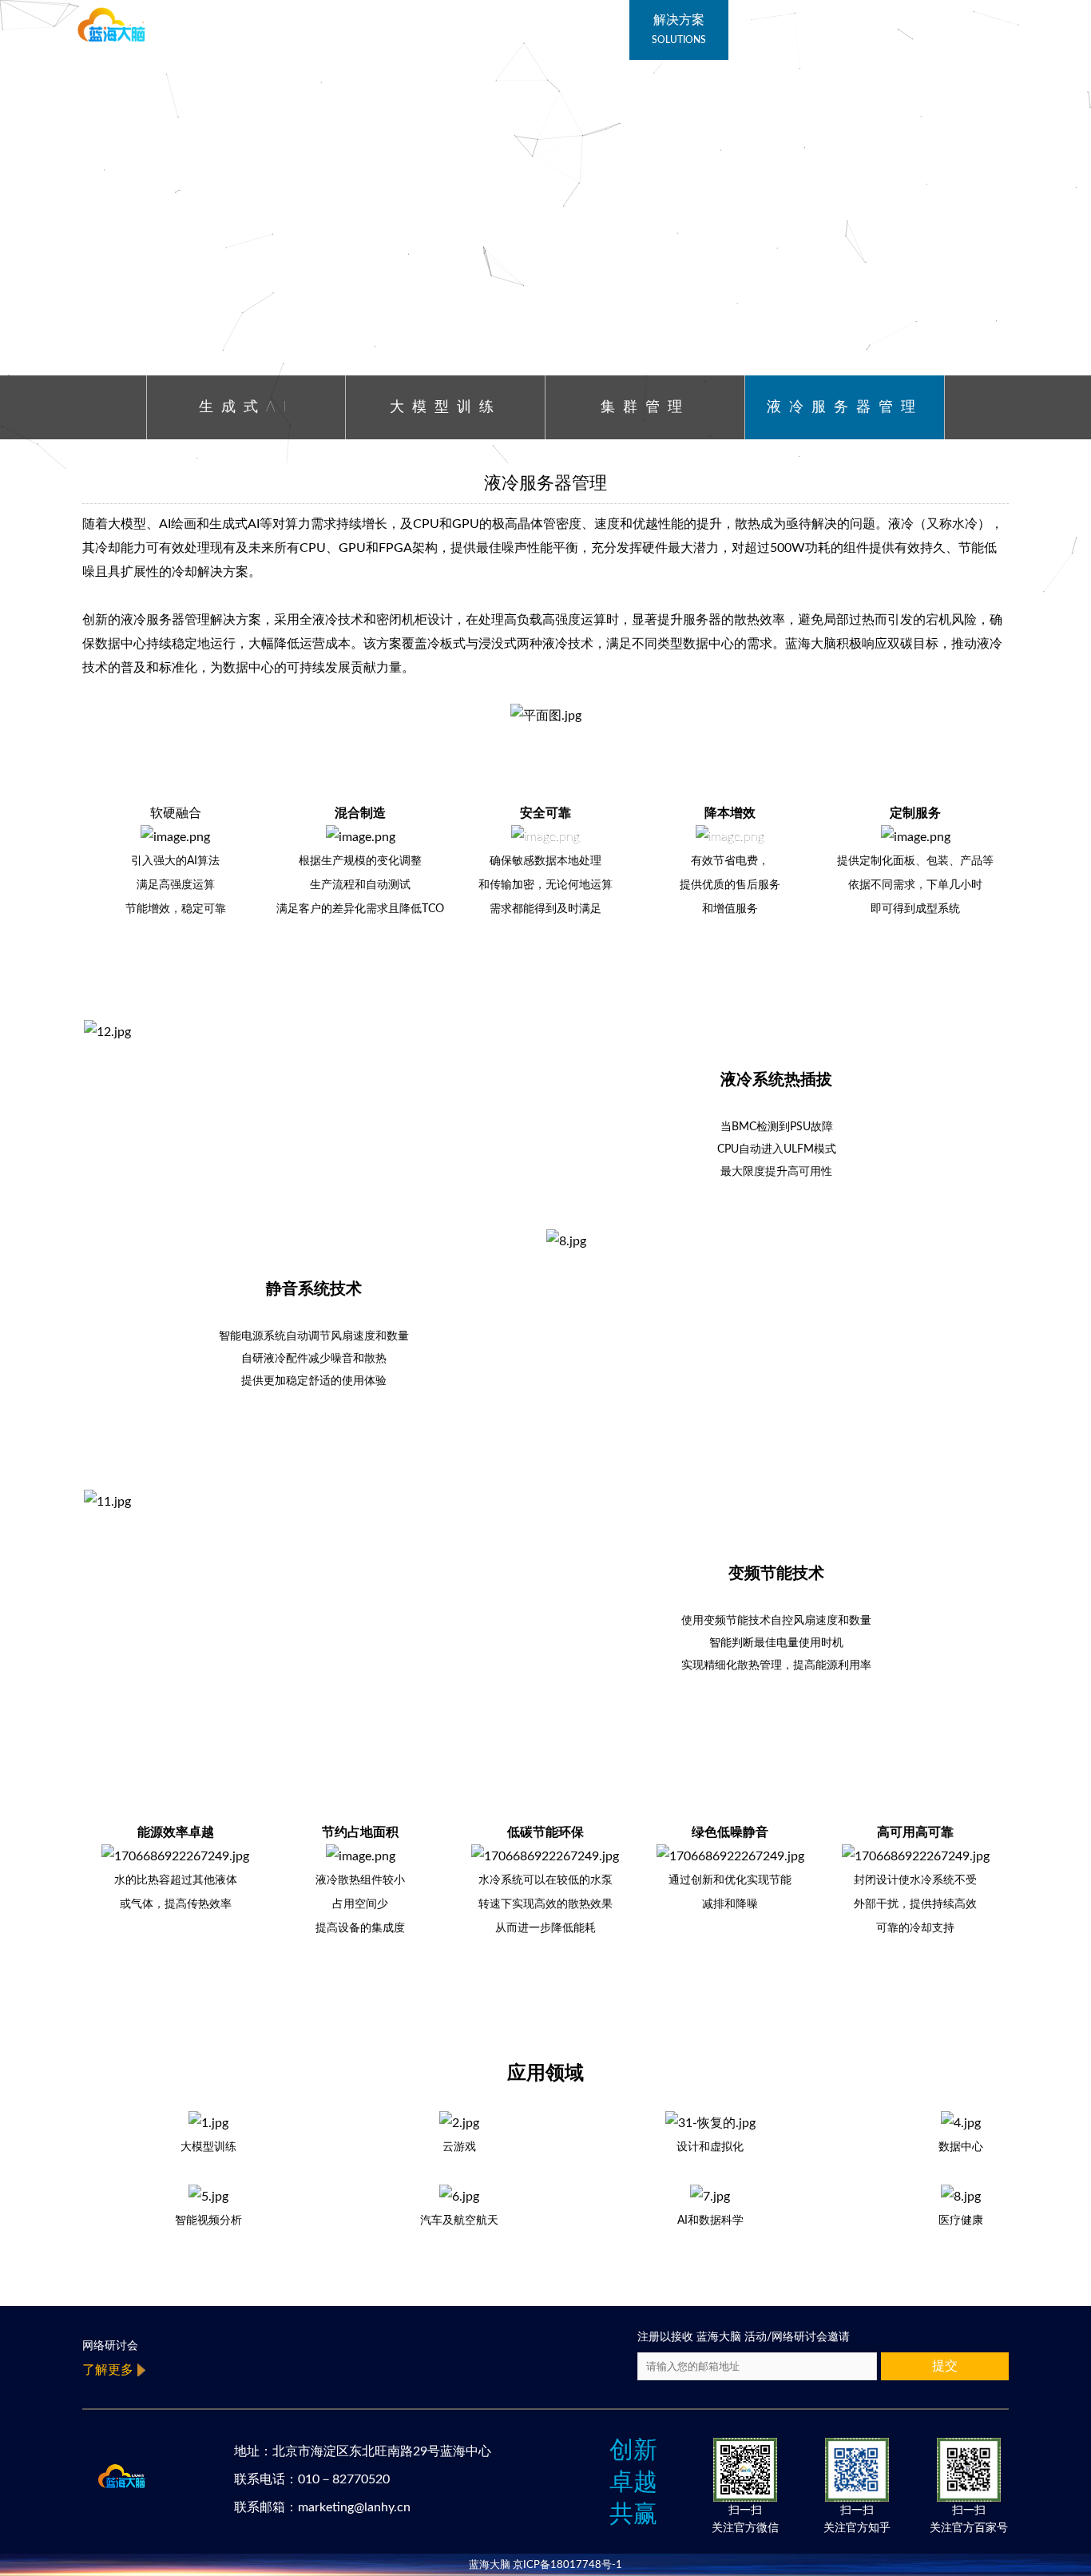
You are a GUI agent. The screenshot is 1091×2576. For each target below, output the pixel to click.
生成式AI (246, 407)
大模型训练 (446, 407)
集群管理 (645, 407)
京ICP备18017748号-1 (567, 2565)
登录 (975, 20)
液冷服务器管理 (845, 407)
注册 (1010, 20)
